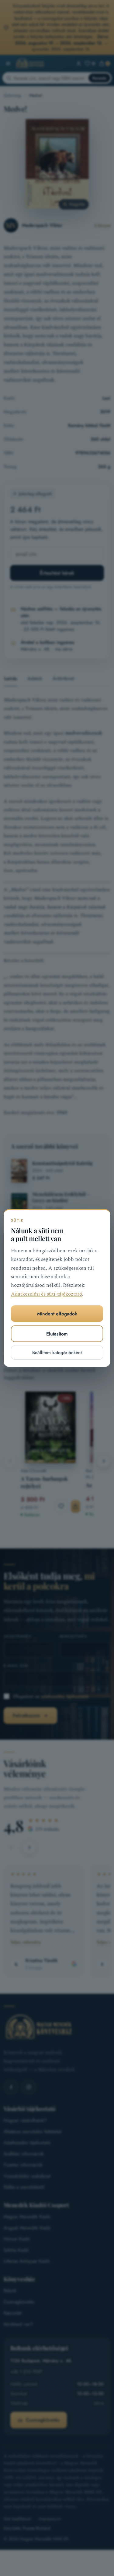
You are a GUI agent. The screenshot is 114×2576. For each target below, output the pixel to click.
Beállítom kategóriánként (57, 1353)
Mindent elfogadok (57, 1314)
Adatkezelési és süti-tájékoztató (47, 1294)
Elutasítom (57, 1334)
